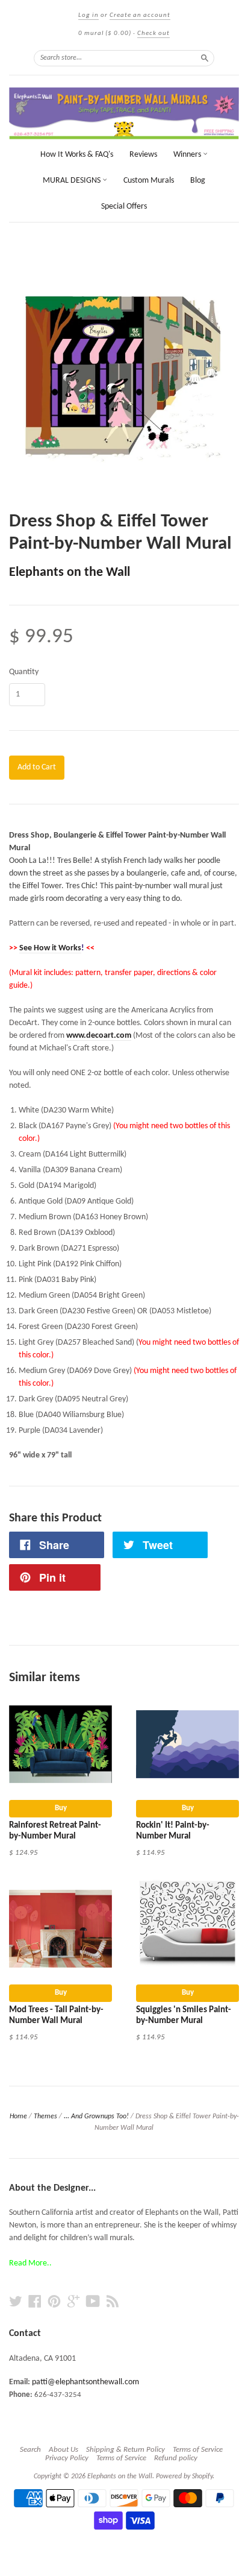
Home (18, 2117)
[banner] (124, 113)
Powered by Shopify (184, 2477)
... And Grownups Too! (96, 2117)
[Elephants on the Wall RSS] (113, 2302)
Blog (198, 181)
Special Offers (124, 207)
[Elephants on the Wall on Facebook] (35, 2302)
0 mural (105, 33)
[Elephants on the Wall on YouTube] (93, 2302)
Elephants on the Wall (70, 573)
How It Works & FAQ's (77, 155)
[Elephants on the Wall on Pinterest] (54, 2302)
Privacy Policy (67, 2458)
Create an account (140, 15)
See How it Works (50, 948)
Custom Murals (149, 181)
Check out (153, 33)
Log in (88, 15)
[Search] (205, 58)
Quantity (24, 672)
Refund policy (176, 2458)
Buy (61, 1808)
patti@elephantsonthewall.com (85, 2382)
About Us (64, 2450)
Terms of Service (198, 2450)
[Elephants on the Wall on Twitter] (16, 2302)
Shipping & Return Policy (126, 2450)
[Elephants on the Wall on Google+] (73, 2302)
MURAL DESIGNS (73, 181)
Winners (188, 155)
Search (30, 2450)
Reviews (143, 155)
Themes (45, 2117)
